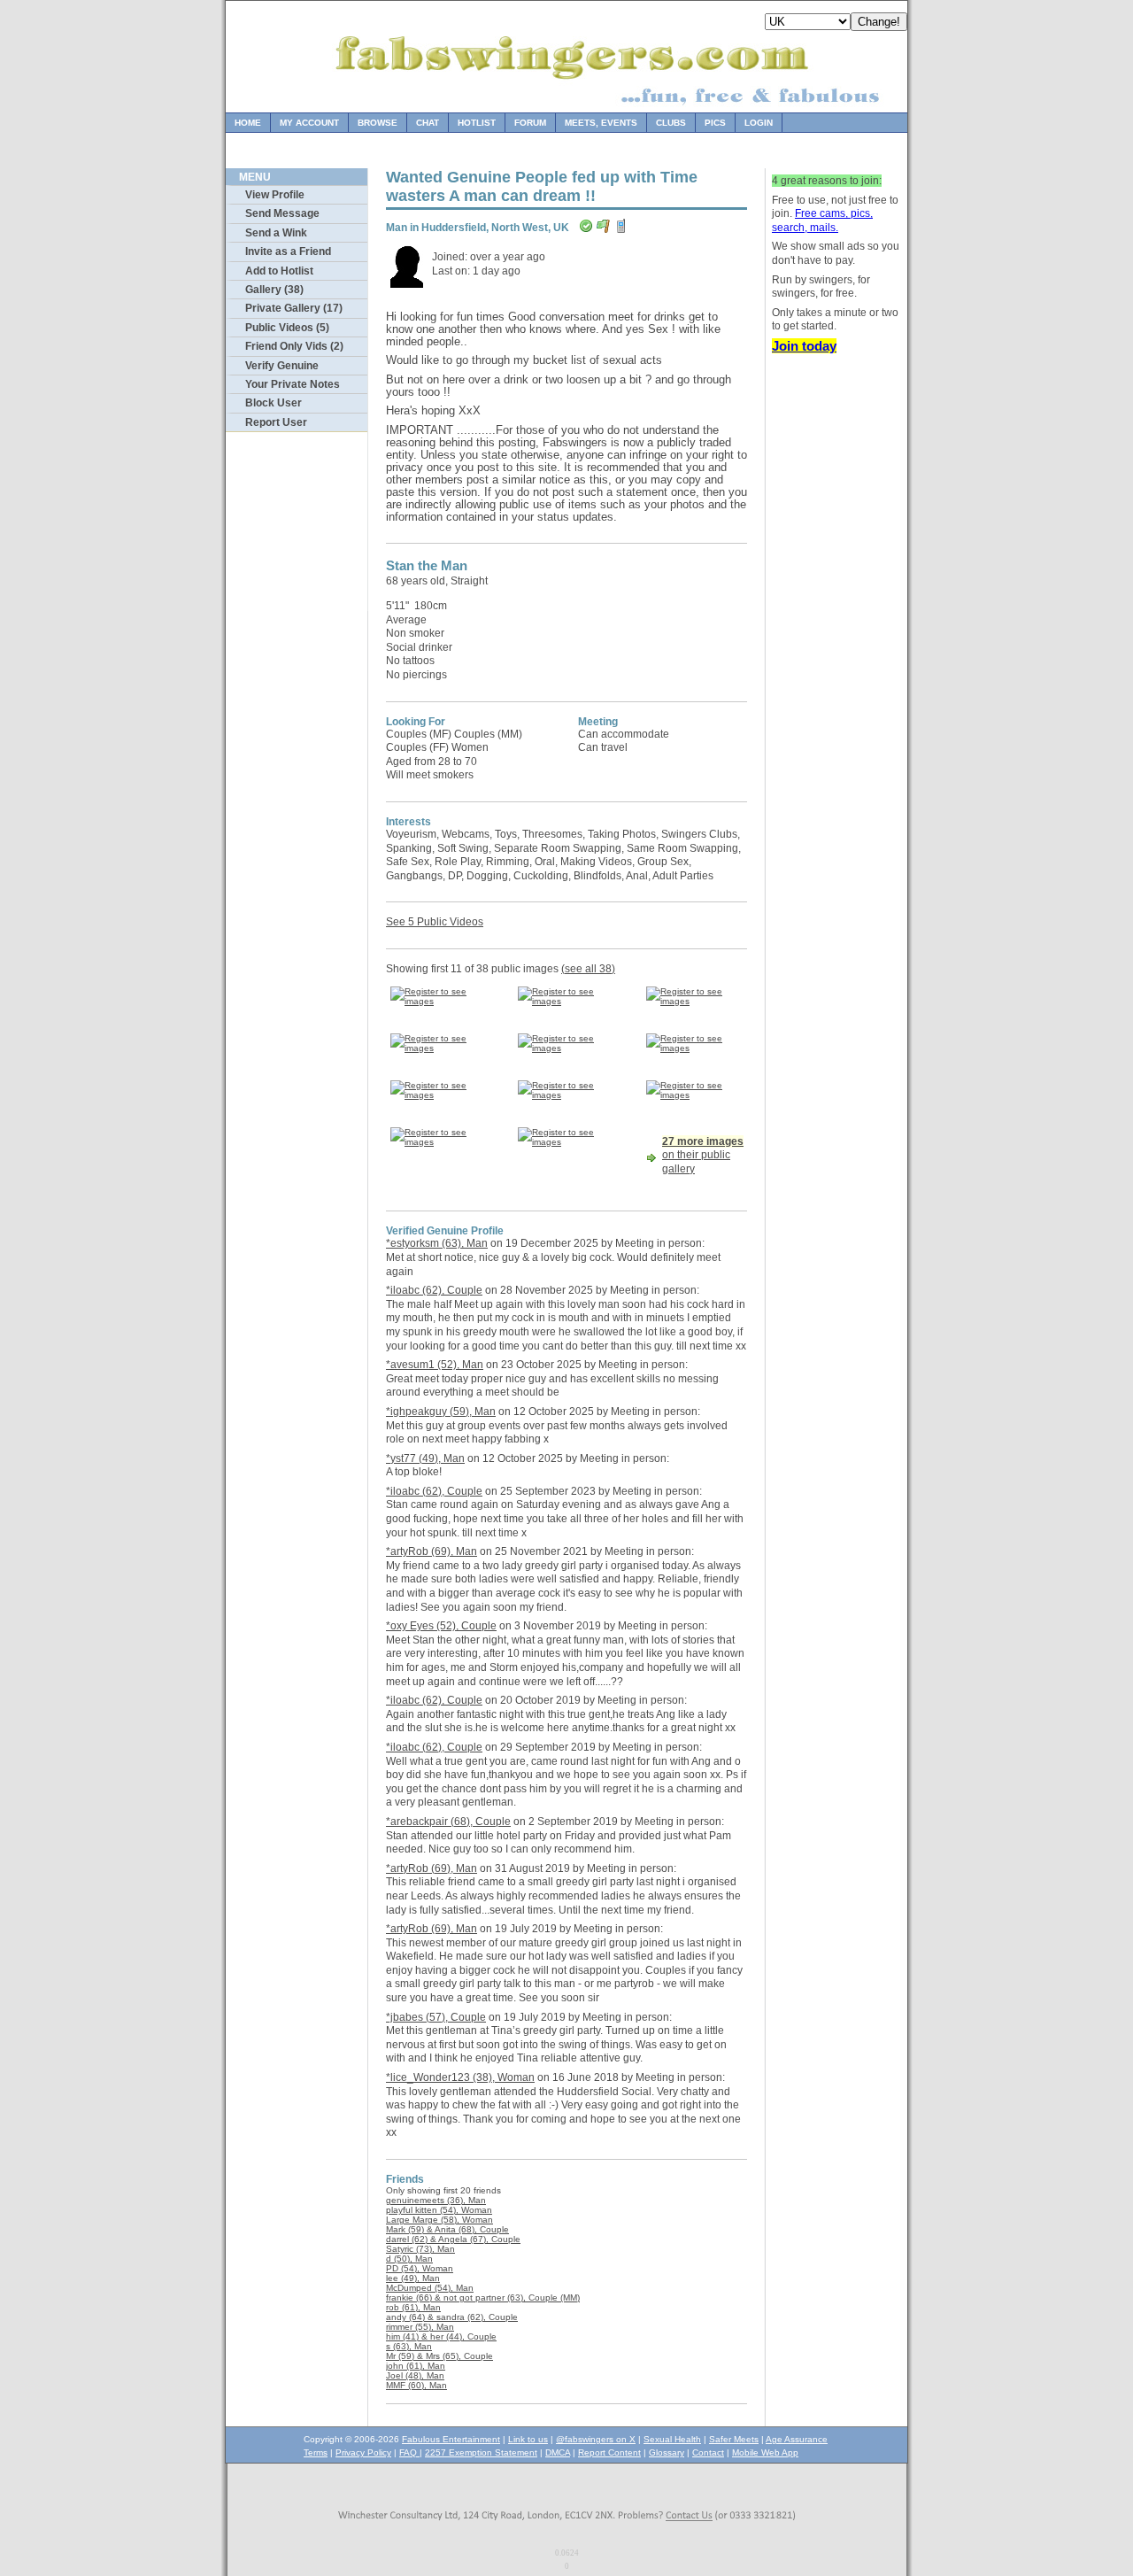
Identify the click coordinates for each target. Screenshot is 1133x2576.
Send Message (282, 213)
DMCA (558, 2452)
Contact (708, 2452)
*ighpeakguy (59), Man (441, 1412)
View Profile (275, 195)
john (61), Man (416, 2366)
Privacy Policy (363, 2452)
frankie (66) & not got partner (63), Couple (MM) (483, 2298)
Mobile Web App (765, 2452)
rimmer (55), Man (420, 2327)
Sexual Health (672, 2439)
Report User (276, 422)
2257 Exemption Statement (481, 2452)
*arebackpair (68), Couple (448, 1822)
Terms (316, 2452)
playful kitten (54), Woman (439, 2210)
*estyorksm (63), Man (437, 1243)
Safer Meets (734, 2439)
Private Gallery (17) (294, 308)
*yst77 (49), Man (425, 1458)
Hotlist (477, 123)
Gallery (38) (274, 290)
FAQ (409, 2452)
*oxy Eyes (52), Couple (441, 1626)
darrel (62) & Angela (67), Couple (453, 2239)
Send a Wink (276, 233)
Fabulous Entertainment (451, 2439)
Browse (378, 123)
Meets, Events (601, 123)
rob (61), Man (413, 2307)
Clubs (671, 123)
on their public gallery (703, 1155)
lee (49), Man (413, 2278)
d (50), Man (409, 2259)
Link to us (528, 2439)
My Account (309, 123)
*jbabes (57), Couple (436, 2017)
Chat (428, 123)
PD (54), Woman (420, 2268)
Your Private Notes (293, 384)
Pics (715, 123)
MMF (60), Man (416, 2385)
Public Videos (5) (287, 328)
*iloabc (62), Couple (434, 1290)
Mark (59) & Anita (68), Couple (447, 2229)
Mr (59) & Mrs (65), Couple (439, 2356)
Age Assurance (797, 2439)
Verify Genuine (282, 366)
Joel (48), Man (415, 2375)
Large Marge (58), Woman (439, 2220)
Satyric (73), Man (420, 2249)
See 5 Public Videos (435, 922)
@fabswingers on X (596, 2439)
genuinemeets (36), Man (436, 2200)
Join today (804, 346)
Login (759, 123)
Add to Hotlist (279, 271)
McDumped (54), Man (430, 2288)
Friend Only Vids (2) (294, 346)
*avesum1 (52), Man (435, 1365)
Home (248, 123)
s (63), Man (409, 2346)
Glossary (667, 2452)
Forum (530, 123)
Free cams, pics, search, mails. (822, 220)
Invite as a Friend (288, 251)
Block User (274, 403)
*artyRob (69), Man (432, 1551)
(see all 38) (588, 969)
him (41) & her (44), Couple (441, 2336)
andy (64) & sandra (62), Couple (452, 2317)
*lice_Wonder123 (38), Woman (460, 2077)
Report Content (609, 2452)
